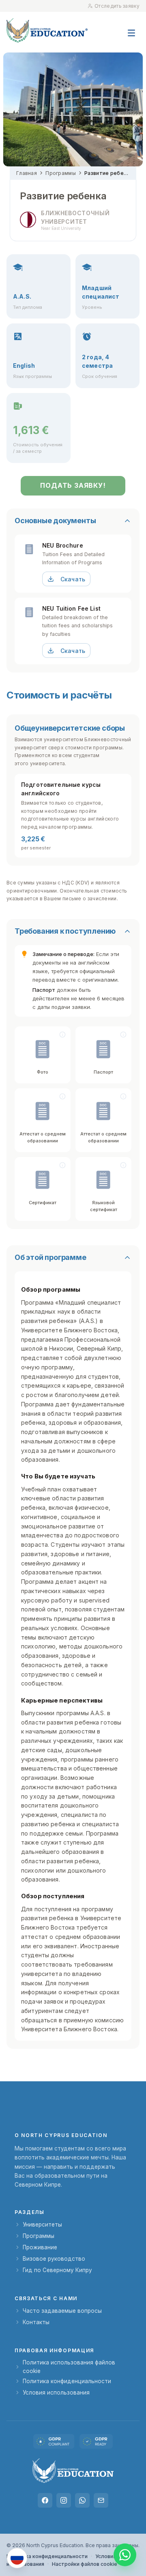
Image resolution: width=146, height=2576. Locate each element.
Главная (27, 173)
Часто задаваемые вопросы (62, 2311)
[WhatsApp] (82, 2500)
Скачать (73, 579)
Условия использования (56, 2393)
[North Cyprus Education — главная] (47, 30)
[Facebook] (45, 2500)
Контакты (36, 2322)
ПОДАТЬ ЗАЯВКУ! (73, 485)
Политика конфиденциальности (67, 2381)
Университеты (42, 2225)
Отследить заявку (117, 6)
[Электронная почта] (101, 2500)
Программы (61, 173)
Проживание (40, 2247)
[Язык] (17, 2558)
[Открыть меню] (131, 29)
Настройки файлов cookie (85, 2564)
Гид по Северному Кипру (57, 2270)
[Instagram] (64, 2500)
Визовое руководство (54, 2259)
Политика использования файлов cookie (69, 2366)
